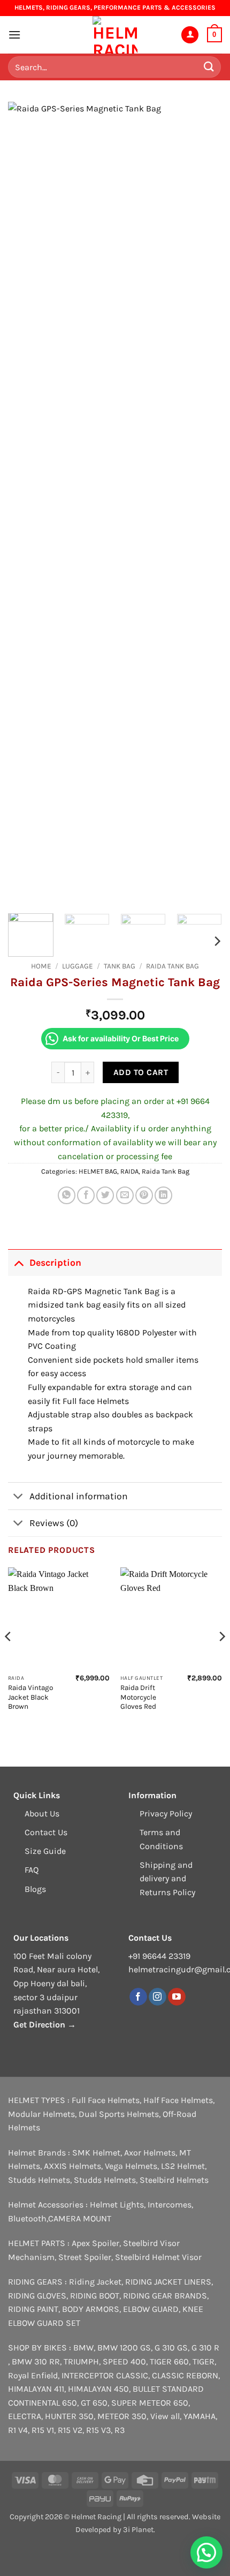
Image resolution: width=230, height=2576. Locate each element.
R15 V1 (43, 2430)
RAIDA (129, 1171)
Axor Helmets (150, 2153)
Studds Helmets (39, 2180)
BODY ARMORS (91, 2309)
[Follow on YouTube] (177, 1997)
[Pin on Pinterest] (144, 1195)
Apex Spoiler (95, 2243)
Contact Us (46, 1832)
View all (165, 2416)
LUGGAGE (78, 966)
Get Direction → (45, 2025)
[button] (14, 35)
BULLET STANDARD (168, 2389)
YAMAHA (200, 2416)
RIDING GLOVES (37, 2296)
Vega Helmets (131, 2166)
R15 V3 (98, 2430)
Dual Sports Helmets (119, 2114)
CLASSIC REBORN (185, 2375)
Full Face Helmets (106, 2100)
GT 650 (94, 2403)
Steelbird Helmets (174, 2180)
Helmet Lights (117, 2205)
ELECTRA (25, 2416)
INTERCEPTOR (88, 2375)
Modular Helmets (41, 2114)
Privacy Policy (166, 1813)
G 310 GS (171, 2348)
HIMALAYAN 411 (36, 2389)
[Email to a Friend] (125, 1195)
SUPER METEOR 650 (150, 2403)
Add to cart (141, 1072)
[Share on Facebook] (86, 1195)
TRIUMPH (81, 2361)
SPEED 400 (124, 2361)
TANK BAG (120, 966)
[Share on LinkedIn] (163, 1195)
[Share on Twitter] (105, 1195)
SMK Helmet (96, 2153)
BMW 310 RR (36, 2361)
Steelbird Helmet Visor (158, 2257)
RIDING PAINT (33, 2309)
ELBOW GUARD (151, 2309)
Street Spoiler (85, 2257)
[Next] (204, 504)
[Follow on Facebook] (138, 1997)
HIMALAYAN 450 (98, 2389)
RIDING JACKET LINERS (168, 2282)
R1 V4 (18, 2430)
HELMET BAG (98, 1171)
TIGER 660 (169, 2361)
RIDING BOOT (95, 2296)
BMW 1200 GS (124, 2348)
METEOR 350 (122, 2416)
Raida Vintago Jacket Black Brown (30, 1697)
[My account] (190, 35)
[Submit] (209, 67)
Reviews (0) (54, 1523)
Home (41, 966)
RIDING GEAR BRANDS (165, 2296)
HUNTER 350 (69, 2416)
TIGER (204, 2361)
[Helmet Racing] (115, 35)
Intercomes (170, 2205)
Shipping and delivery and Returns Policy (167, 1879)
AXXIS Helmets (72, 2166)
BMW (83, 2348)
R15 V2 (70, 2430)
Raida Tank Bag (172, 966)
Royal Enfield (33, 2375)
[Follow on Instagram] (158, 1997)
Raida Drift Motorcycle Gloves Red (138, 1697)
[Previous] (26, 504)
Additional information (79, 1496)
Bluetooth (27, 2218)
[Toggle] (18, 1262)
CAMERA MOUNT (80, 2218)
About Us (42, 1813)
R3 (120, 2430)
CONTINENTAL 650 (43, 2403)
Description (55, 1263)
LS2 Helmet (183, 2166)
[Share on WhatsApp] (67, 1195)
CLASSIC (132, 2375)
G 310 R (205, 2348)
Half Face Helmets (178, 2100)
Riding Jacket (95, 2282)
